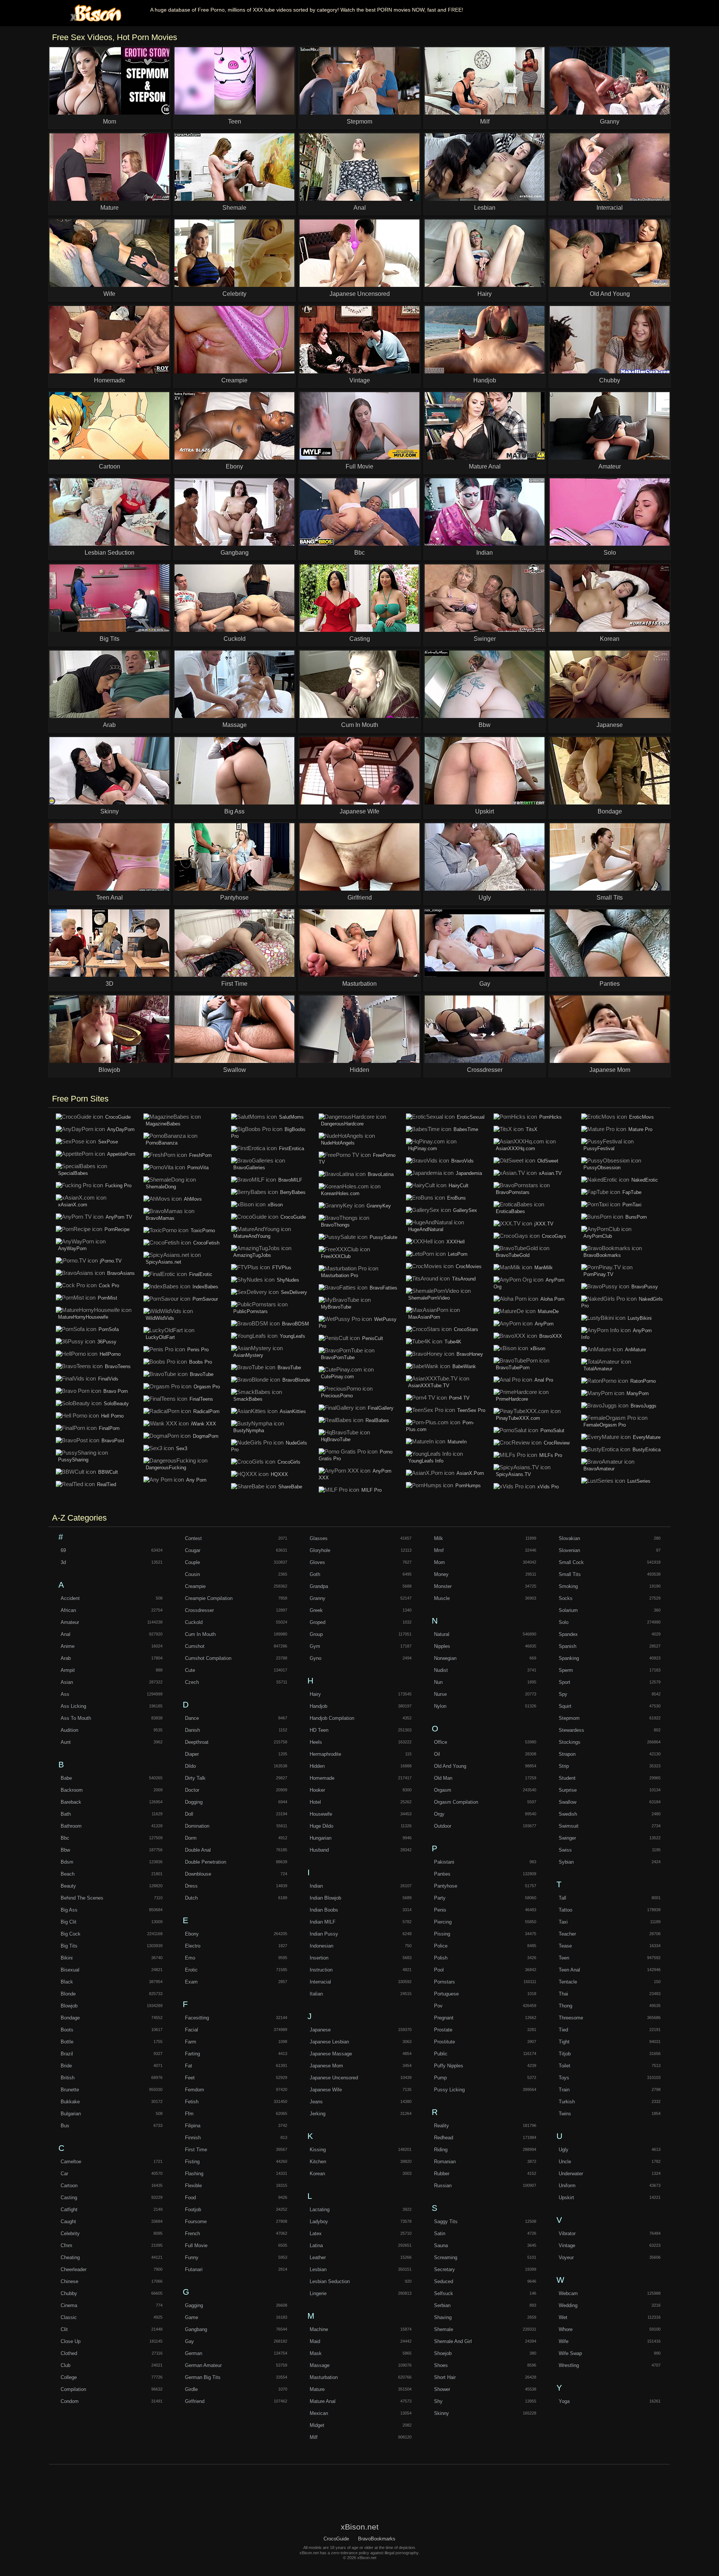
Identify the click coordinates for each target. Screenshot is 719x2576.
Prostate (443, 2030)
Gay (189, 2341)
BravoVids (462, 1161)
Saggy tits (446, 2222)
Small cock (571, 1562)
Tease (565, 1946)
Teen (564, 1958)
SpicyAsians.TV (513, 1474)
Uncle (565, 2162)
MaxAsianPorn (424, 1317)
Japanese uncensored (334, 2078)
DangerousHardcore (342, 1124)
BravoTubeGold (513, 1255)
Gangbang (196, 2329)
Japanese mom (326, 2066)
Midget (317, 2425)
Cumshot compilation (208, 1658)
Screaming (446, 2257)
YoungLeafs (292, 1336)
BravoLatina (381, 1174)
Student (567, 1778)
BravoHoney (470, 1354)
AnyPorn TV (119, 1217)
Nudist (441, 1670)
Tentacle (568, 1982)
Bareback (71, 1802)
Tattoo (565, 1910)
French (192, 2233)
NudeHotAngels (338, 1143)
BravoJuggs (644, 1406)
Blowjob (69, 2006)
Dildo (190, 1766)
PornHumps (468, 1486)
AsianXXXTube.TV (429, 1386)
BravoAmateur (599, 1469)
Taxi (563, 1922)
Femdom (195, 2090)
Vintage (567, 2245)
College (69, 2377)
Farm (191, 2042)
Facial (192, 2030)
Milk (439, 1538)
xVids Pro (548, 1487)
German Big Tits (203, 2377)
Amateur (70, 1622)
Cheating (70, 2257)
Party (440, 1898)
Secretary (445, 2269)
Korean (317, 2174)
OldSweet (548, 1161)
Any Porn (196, 1480)
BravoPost (113, 1441)
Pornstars (445, 1982)
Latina (316, 2245)
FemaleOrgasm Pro (605, 1425)
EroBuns (456, 1198)
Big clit (69, 1922)
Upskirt (566, 2198)
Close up (71, 2341)
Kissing (318, 2150)
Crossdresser (199, 1610)
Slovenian (569, 1550)
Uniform (567, 2186)
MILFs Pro (551, 1455)
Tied (563, 2030)
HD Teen (319, 1730)
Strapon (567, 1754)
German (194, 2353)
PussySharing (73, 1460)
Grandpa (319, 1586)
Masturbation (324, 2377)
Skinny (442, 2413)
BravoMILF (290, 1180)
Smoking (568, 1586)
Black (67, 1982)
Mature (317, 2389)
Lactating (320, 2210)
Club (66, 2365)
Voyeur (566, 2257)
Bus (65, 2126)
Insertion (319, 1958)
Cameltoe (71, 2162)
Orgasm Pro (207, 1387)
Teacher (567, 1934)
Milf (314, 2437)
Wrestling (569, 2365)
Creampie (195, 1586)
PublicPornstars (251, 1311)
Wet (563, 2317)
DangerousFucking (166, 1468)
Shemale (444, 2329)
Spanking (569, 1658)
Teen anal (569, 1970)
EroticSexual (471, 1117)
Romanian (445, 2162)
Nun (438, 1682)
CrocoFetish (206, 1243)
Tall (562, 1898)
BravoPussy (645, 1287)
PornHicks (550, 1117)
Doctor (192, 1790)
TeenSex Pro (471, 1410)
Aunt (66, 1742)
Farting (192, 2054)
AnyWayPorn (72, 1248)
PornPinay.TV (598, 1274)
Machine (319, 2329)
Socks (566, 1598)
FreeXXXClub (336, 1256)
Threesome (571, 2018)
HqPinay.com (423, 1148)
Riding (441, 2150)
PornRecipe (117, 1229)
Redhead (444, 2138)
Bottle (67, 2042)
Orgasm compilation (456, 1802)
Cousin (192, 1574)
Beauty (68, 1886)
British (68, 2078)
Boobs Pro (201, 1362)
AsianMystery (248, 1355)
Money (441, 1574)
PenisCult (373, 1338)
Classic (69, 2317)
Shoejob (443, 2353)
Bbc (65, 1838)
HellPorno (110, 1354)
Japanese (320, 2030)
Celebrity (70, 2233)
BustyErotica (647, 1450)
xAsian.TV (550, 1173)
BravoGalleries (249, 1168)
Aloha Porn (552, 1299)
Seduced (444, 2281)
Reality (442, 2126)
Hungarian (321, 1838)
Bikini (67, 1958)
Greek (316, 1610)
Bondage (70, 2018)
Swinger (567, 1838)
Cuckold (194, 1622)
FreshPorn (200, 1155)
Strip (564, 1766)
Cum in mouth (200, 1634)
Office (441, 1742)
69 (63, 1550)
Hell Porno (112, 1416)
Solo (564, 1622)
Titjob (565, 2054)
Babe (66, 1778)
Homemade (322, 1778)
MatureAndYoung (252, 1236)
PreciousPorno (337, 1396)
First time (196, 2150)
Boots (67, 2030)
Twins (565, 2114)
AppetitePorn (121, 1154)
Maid (315, 2341)
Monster (443, 1586)
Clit (64, 2329)
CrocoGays (554, 1236)
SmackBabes (248, 1399)
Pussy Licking (449, 2090)
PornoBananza (162, 1143)
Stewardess (571, 1730)
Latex (316, 2233)
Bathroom (71, 1826)
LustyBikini (640, 1318)
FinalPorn (109, 1428)
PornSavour (205, 1299)
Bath (66, 1814)
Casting (69, 2198)
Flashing (194, 2174)
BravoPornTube (338, 1357)
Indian (316, 1886)
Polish (441, 1958)
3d (63, 1562)
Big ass (69, 1910)
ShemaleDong (161, 1187)
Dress (191, 1886)
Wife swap (570, 2353)
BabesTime (466, 1129)
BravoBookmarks (602, 1255)
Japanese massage (331, 2054)
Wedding (568, 2305)
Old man (443, 1778)
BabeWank (464, 1366)
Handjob (318, 1706)
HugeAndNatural (426, 1229)
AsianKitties (293, 1411)
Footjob (193, 2210)
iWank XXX (204, 1424)
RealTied (107, 1484)
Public (441, 2054)
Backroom (72, 1790)
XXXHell (456, 1242)
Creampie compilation (209, 1598)
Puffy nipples (449, 2066)
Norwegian (445, 1658)
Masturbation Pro (339, 1275)
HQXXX (279, 1474)
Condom (70, 2401)
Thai (563, 1994)
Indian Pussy (324, 1934)
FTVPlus (282, 1268)
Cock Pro (109, 1286)
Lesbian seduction (330, 2281)
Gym (315, 1646)
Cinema (69, 2305)
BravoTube (202, 1374)
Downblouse (198, 1874)
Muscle (442, 1598)
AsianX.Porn (470, 1473)
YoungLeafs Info (426, 1461)
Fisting (192, 2162)
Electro (193, 1946)
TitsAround (464, 1279)
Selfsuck (444, 2293)
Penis (440, 1910)
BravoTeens (118, 1366)
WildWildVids (160, 1318)
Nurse (440, 1694)
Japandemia (469, 1173)
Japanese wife (326, 2090)
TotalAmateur (598, 1369)
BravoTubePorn (513, 1368)
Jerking (318, 2114)
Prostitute (445, 2042)
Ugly (564, 2150)
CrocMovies (469, 1266)
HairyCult (459, 1186)
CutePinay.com (337, 1377)
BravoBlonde (296, 1380)
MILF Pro (371, 1490)
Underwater (571, 2174)
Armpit (68, 1670)
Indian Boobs (324, 1910)
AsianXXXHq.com (515, 1148)
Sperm (566, 1670)
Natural (442, 1634)
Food (190, 2198)
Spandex (568, 1634)
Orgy (439, 1814)
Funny (192, 2257)
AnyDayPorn (121, 1129)
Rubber (442, 2174)
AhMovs (193, 1199)
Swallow (568, 1802)
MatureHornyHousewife (83, 1317)
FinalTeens (201, 1399)
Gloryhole (320, 1550)
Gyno (315, 1658)
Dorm (191, 1838)
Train (564, 2090)
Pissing (442, 1934)
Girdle (191, 2389)
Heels (316, 1742)
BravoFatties (383, 1288)
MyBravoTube (336, 1307)
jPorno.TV (111, 1261)
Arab (66, 1658)
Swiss (565, 1850)
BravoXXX (551, 1336)
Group (316, 1634)
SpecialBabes (73, 1173)
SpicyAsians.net (163, 1262)
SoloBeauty (116, 1404)
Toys (564, 2078)
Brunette (70, 2090)
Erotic (191, 1970)
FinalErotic (201, 1274)
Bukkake (70, 2102)
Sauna (441, 2245)
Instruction (321, 1970)
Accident (70, 1598)
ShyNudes (288, 1280)
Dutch (191, 1898)
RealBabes (377, 1420)
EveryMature (647, 1437)
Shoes (441, 2365)
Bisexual (70, 1970)
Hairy (315, 1694)
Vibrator (567, 2233)
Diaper (192, 1754)
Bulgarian (71, 2114)
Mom (439, 1562)
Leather (318, 2257)
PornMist (107, 1298)
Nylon (440, 1706)
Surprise (568, 1790)
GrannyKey (379, 1206)
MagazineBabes (163, 1124)
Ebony (192, 1934)
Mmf (439, 1550)
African (68, 1610)
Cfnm (66, 2245)
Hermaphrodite (325, 1754)
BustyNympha (249, 1431)
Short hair (445, 2377)
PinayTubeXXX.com (518, 1418)
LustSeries (639, 1481)
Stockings (570, 1742)
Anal (66, 1634)
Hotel (315, 1802)
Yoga (564, 2401)
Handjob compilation (332, 1718)
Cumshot (195, 1646)
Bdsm (67, 1862)
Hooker (317, 1790)
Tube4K (453, 1342)
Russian (443, 2186)
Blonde (68, 1994)
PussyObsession (602, 1168)
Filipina (193, 2126)
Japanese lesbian (329, 2042)
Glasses (319, 1538)
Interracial (320, 1982)
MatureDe (548, 1311)
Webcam (568, 2293)
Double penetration (206, 1862)
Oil (437, 1754)
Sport (565, 1682)
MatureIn (457, 1442)
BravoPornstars (513, 1192)
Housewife (321, 1814)
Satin (440, 2233)
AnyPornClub (598, 1236)
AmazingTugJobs (252, 1255)
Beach (68, 1874)
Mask (316, 2353)
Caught (68, 2222)
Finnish (193, 2138)
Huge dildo (321, 1826)
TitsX (532, 1129)
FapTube (632, 1192)
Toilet (565, 2066)
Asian (67, 1682)
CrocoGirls (289, 1462)
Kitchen (318, 2162)
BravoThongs (335, 1225)
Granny (318, 1598)
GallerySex (465, 1210)
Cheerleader (74, 2269)
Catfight (69, 2210)
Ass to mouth (76, 1718)
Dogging (194, 1802)
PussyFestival (599, 1148)
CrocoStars (466, 1329)
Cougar (193, 1550)
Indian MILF (323, 1922)
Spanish (568, 1646)
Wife (564, 2341)
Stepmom (569, 1718)
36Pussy (107, 1342)
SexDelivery (294, 1292)
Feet (190, 2078)
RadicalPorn (206, 1411)
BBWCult (108, 1472)
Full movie (196, 2245)
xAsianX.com (73, 1205)
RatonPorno (643, 1381)
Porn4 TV (459, 1398)
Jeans (316, 2102)
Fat (189, 2066)
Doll (189, 1814)
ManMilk (544, 1268)
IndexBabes (205, 1287)
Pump (440, 2078)
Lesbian (318, 2269)
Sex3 (182, 1448)
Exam (191, 1982)
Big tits (69, 1946)
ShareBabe (290, 1487)
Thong (565, 2006)
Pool (439, 1970)
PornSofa (109, 1329)
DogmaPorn (206, 1436)
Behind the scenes (82, 1898)
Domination (197, 1826)
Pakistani (444, 1862)
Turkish (567, 2102)
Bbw (65, 1850)
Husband (319, 1850)
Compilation (73, 2389)
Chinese (69, 2281)
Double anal (198, 1850)
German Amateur (203, 2365)
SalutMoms (291, 1117)
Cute (190, 1670)
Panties (442, 1874)
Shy (438, 2401)
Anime (68, 1646)
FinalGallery (381, 1408)
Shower (442, 2389)
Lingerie (318, 2293)
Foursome (196, 2222)
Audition (69, 1730)
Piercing (443, 1922)
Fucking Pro (118, 1186)
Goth (315, 1574)
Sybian (566, 1862)
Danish (192, 1730)
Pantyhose (446, 1886)
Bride (66, 2066)
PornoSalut (552, 1431)
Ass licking (73, 1706)
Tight (564, 2042)
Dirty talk (195, 1778)
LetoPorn (458, 1254)
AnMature (635, 1350)
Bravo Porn (116, 1391)
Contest (193, 1538)
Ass (65, 1694)
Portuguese (446, 1994)
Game (192, 2317)
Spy (563, 1694)
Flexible (193, 2186)
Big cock (71, 1934)
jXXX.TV (544, 1224)
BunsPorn (636, 1217)
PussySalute (383, 1237)
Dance (192, 1718)
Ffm (189, 2114)
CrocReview (557, 1443)
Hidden (317, 1766)
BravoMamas (160, 1218)
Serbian (442, 2305)
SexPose (108, 1142)
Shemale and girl (453, 2341)
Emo (190, 1958)
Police (441, 1946)
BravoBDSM (295, 1324)
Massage (320, 2365)
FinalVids (108, 1379)
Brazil (67, 2054)
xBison (275, 1205)
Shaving (443, 2317)
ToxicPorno (203, 1231)
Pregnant (444, 2018)
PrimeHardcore (512, 1399)
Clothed (69, 2353)
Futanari (194, 2269)
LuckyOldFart (160, 1337)
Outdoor (443, 1826)
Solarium (568, 1610)
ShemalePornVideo (429, 1298)
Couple (192, 1562)
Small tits (570, 1574)
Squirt (565, 1706)
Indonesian (321, 1946)
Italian (316, 1994)
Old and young (450, 1766)
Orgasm (443, 1790)
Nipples (442, 1646)
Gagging (194, 2305)
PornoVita (198, 1168)
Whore (566, 2329)
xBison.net (94, 13)
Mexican (319, 2413)
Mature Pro (640, 1129)
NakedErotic (645, 1180)
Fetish (192, 2102)
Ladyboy (319, 2222)
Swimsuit (569, 1826)
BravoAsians (121, 1273)
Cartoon (69, 2186)
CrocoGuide (118, 1117)
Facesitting (197, 2018)
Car (64, 2174)
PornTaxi (632, 1205)
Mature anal (323, 2401)
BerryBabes (293, 1192)
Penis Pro (198, 1350)
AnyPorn (544, 1324)
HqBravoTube (336, 1439)
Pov (438, 2006)
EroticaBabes (510, 1211)
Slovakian (569, 1538)
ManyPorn (638, 1393)
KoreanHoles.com (340, 1193)
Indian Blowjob (325, 1898)
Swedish (568, 1814)
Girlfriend (195, 2401)
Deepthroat (197, 1742)
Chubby (69, 2293)
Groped (318, 1622)
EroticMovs (641, 1117)
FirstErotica (292, 1148)
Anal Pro (544, 1380)
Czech (192, 1682)
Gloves (317, 1562)
